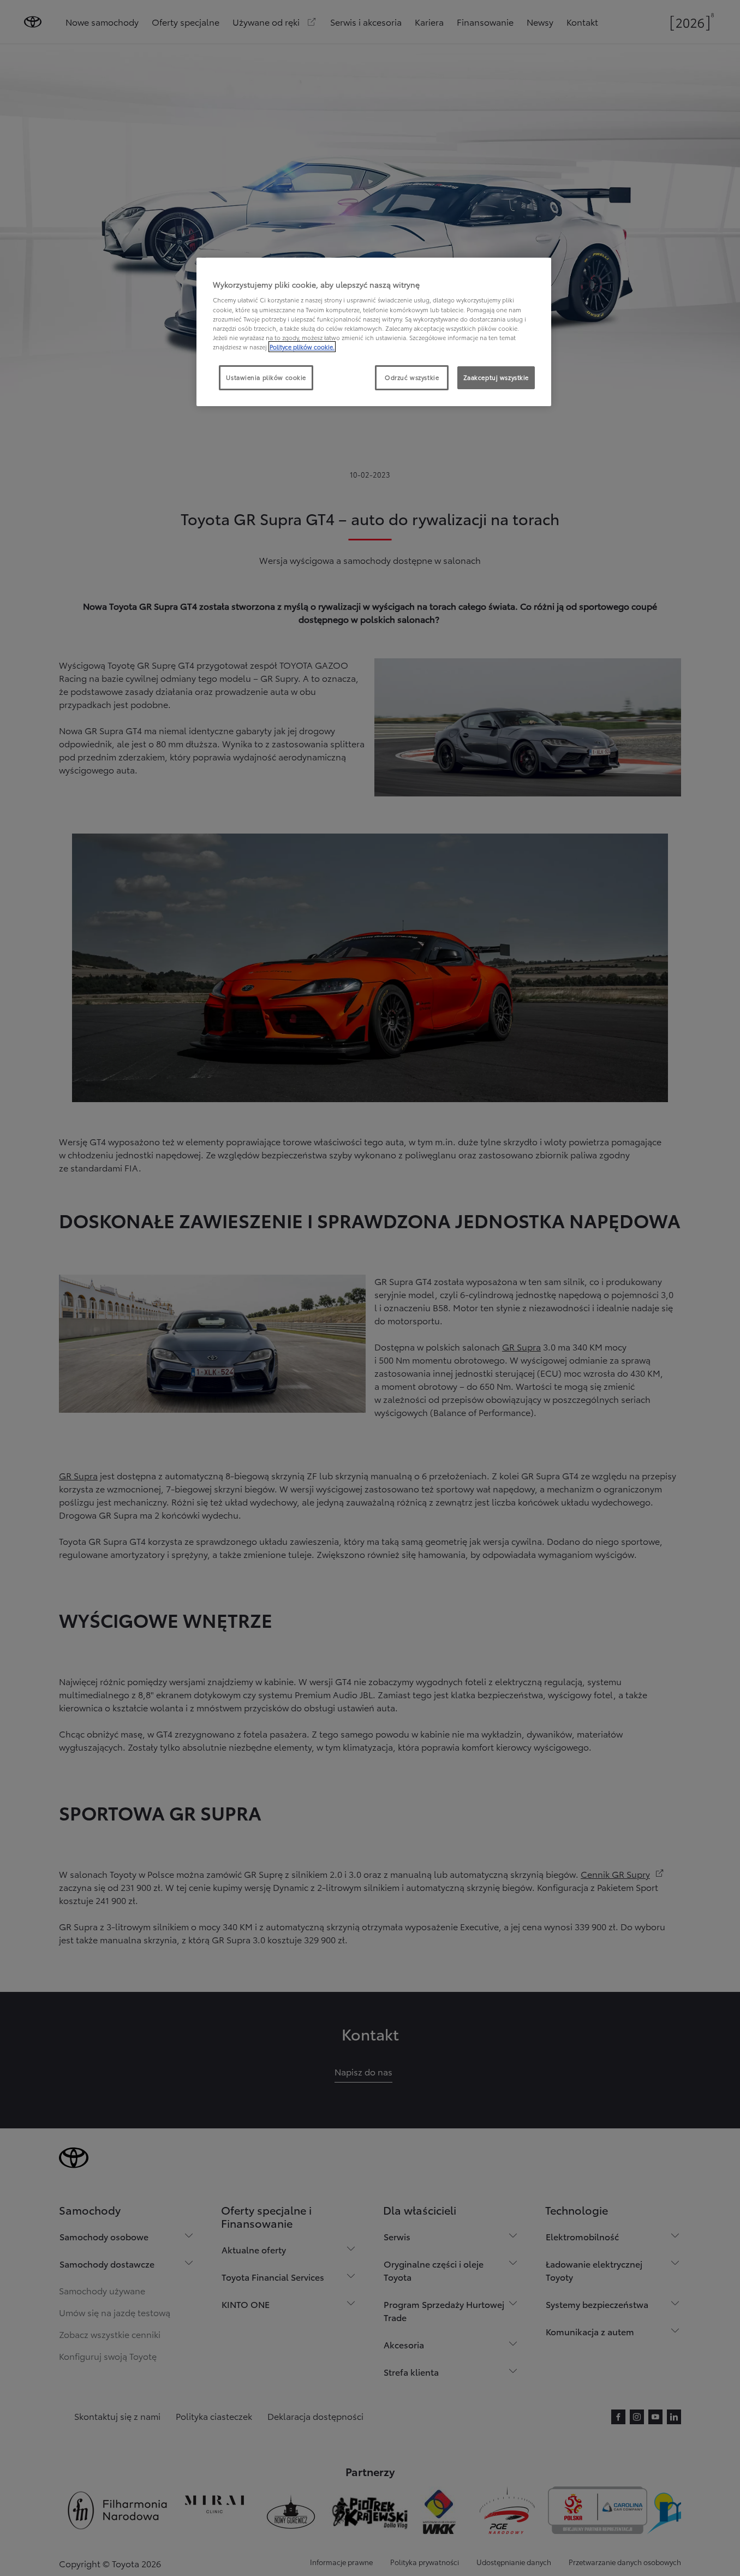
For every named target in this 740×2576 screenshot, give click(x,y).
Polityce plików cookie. (302, 347)
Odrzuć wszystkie (412, 377)
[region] (374, 332)
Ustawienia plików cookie (266, 377)
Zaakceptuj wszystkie (496, 377)
